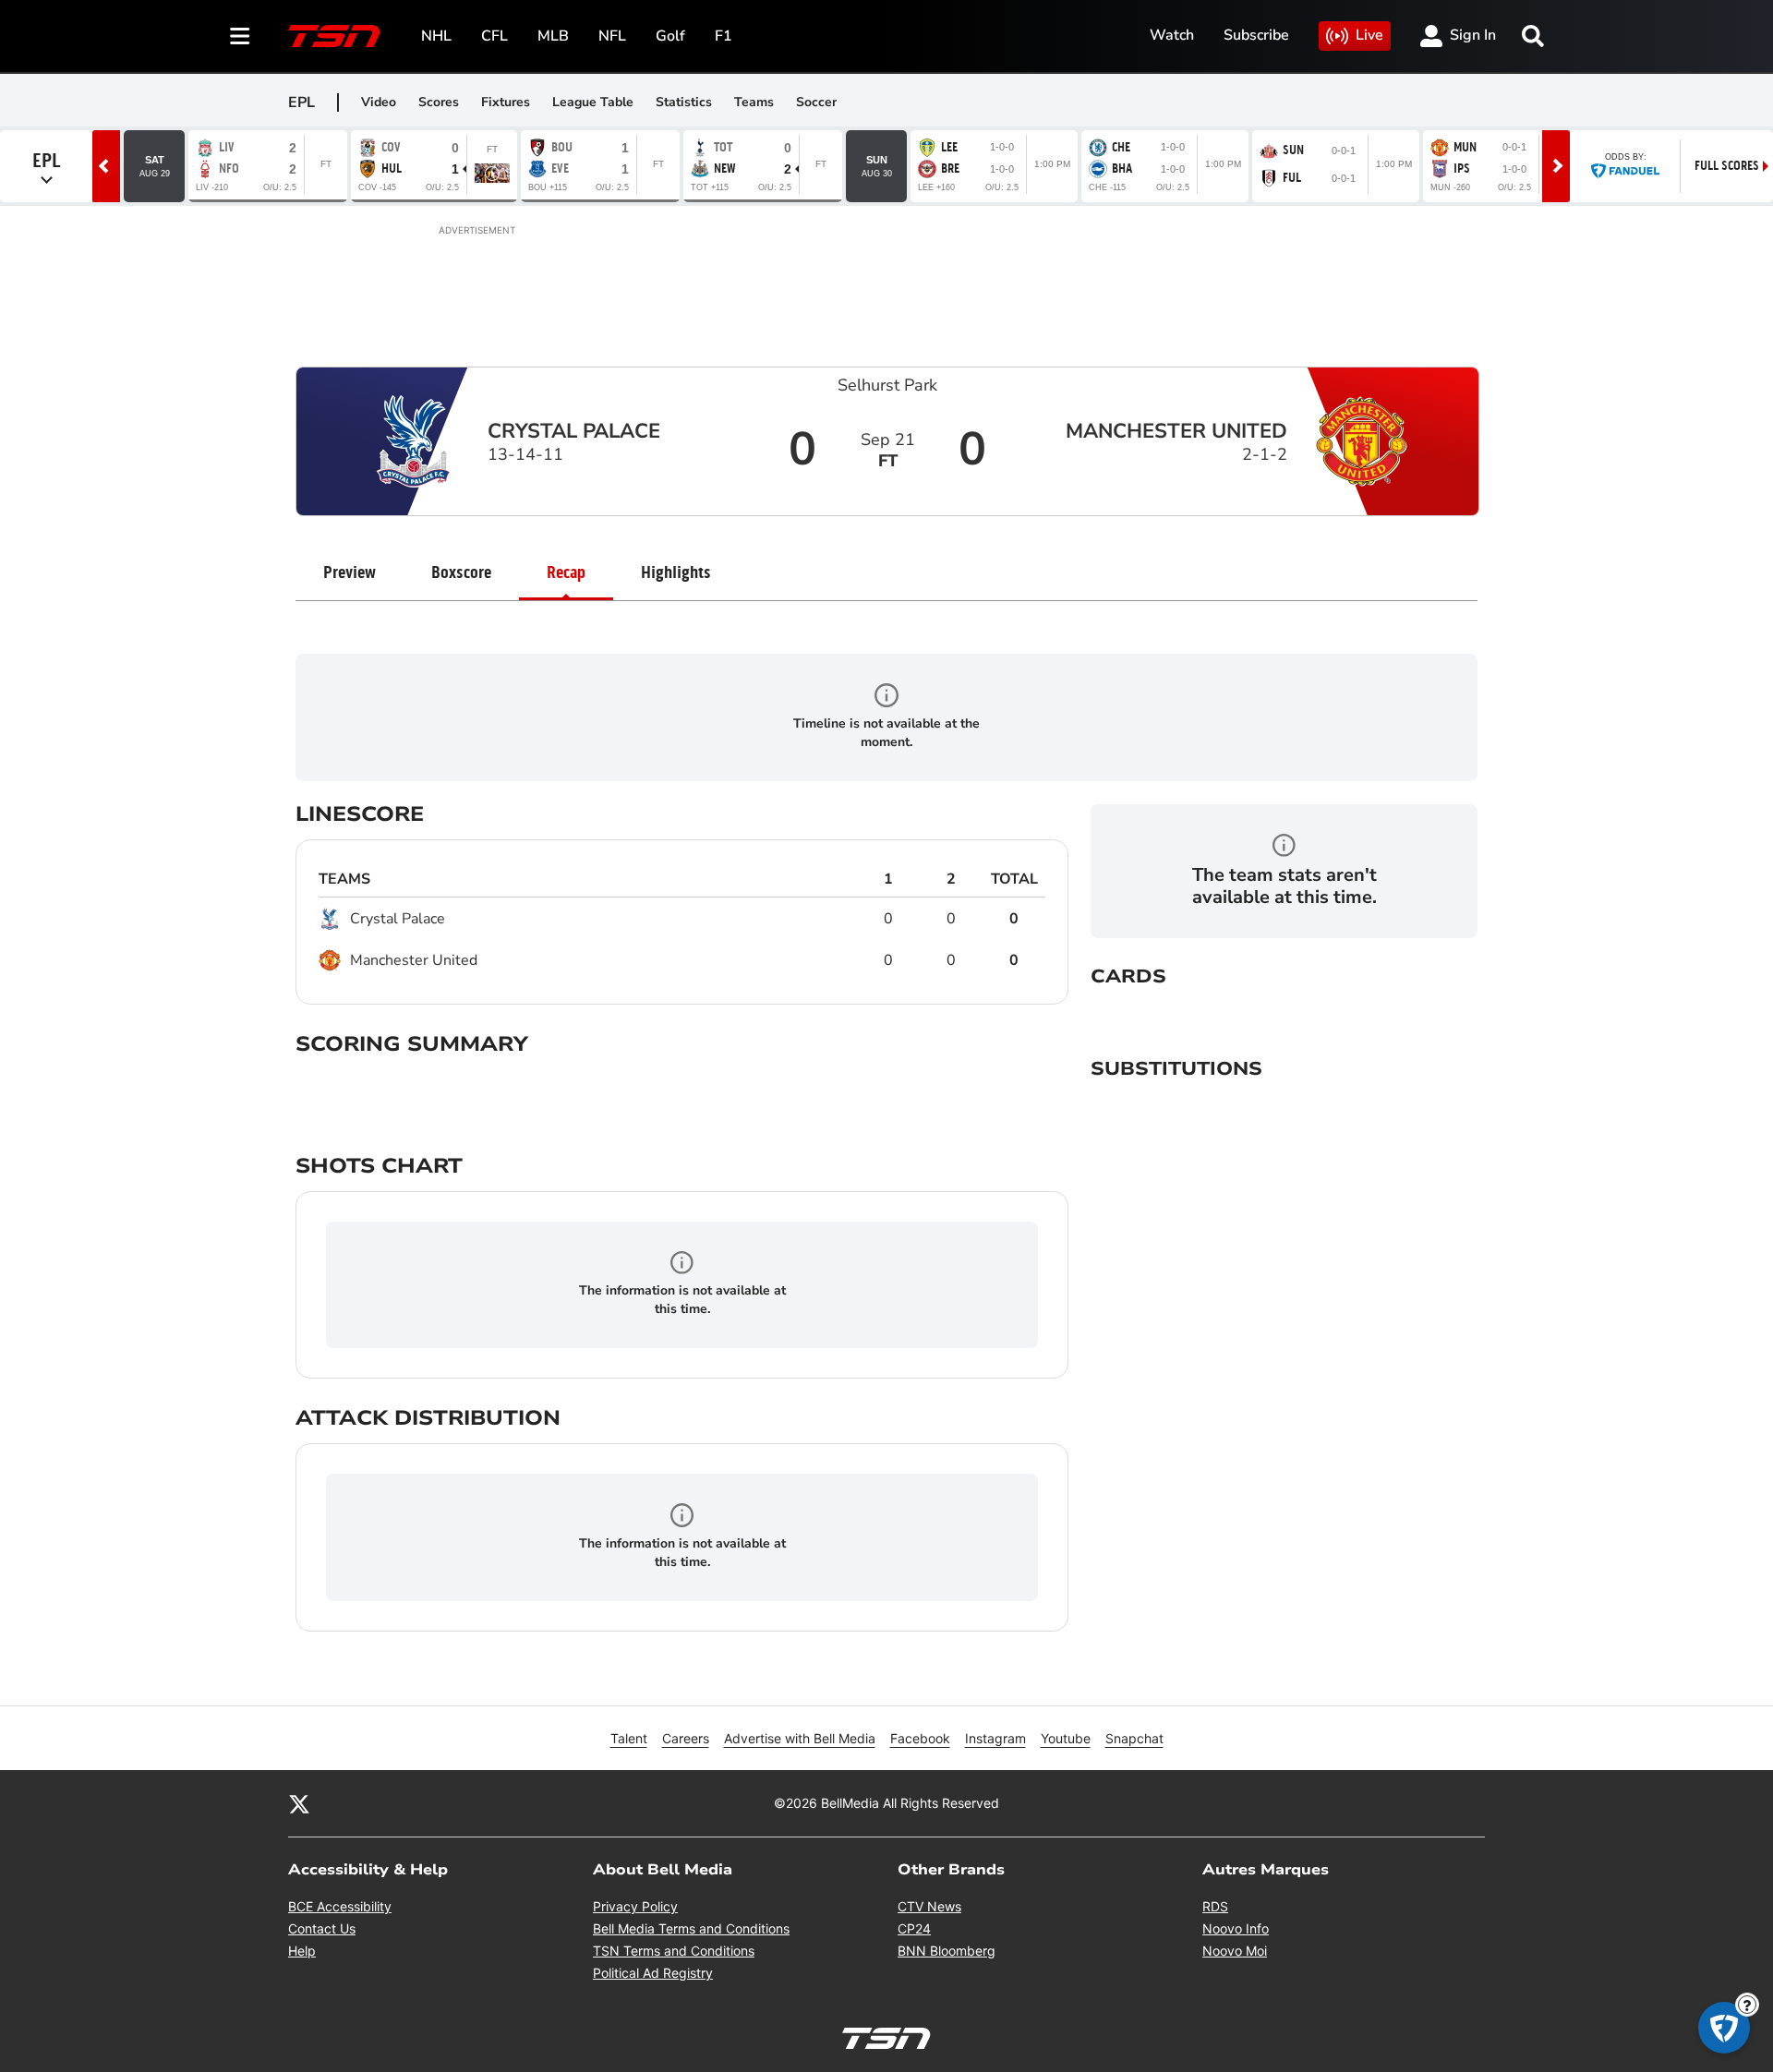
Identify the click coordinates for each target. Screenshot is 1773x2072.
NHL (436, 36)
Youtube (1066, 1738)
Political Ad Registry (653, 1973)
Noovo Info (1236, 1928)
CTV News (929, 1906)
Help (302, 1951)
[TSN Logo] (334, 36)
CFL (495, 36)
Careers (686, 1738)
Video (379, 102)
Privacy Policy (635, 1906)
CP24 (914, 1928)
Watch (1172, 35)
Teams (754, 102)
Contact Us (322, 1928)
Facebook (920, 1738)
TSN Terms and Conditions (674, 1951)
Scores (439, 102)
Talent (629, 1738)
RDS (1215, 1906)
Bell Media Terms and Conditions (691, 1928)
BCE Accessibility (340, 1906)
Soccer (816, 102)
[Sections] (240, 36)
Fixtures (506, 102)
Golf (670, 36)
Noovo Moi (1235, 1951)
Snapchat (1134, 1738)
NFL (612, 36)
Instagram (995, 1738)
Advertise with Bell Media (800, 1738)
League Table (593, 102)
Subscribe (1256, 35)
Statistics (684, 102)
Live (1369, 35)
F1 (724, 36)
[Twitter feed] (299, 1803)
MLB (553, 36)
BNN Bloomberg (947, 1951)
